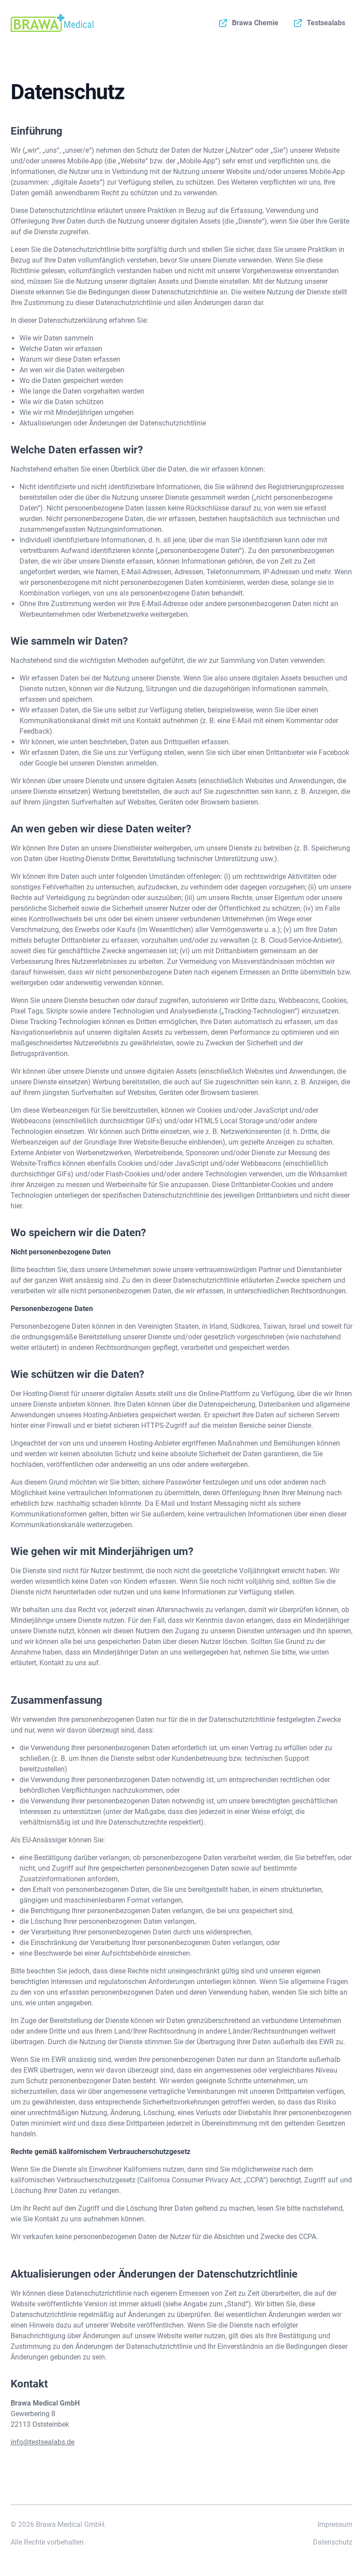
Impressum (335, 2524)
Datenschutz (333, 2542)
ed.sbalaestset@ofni (42, 2442)
